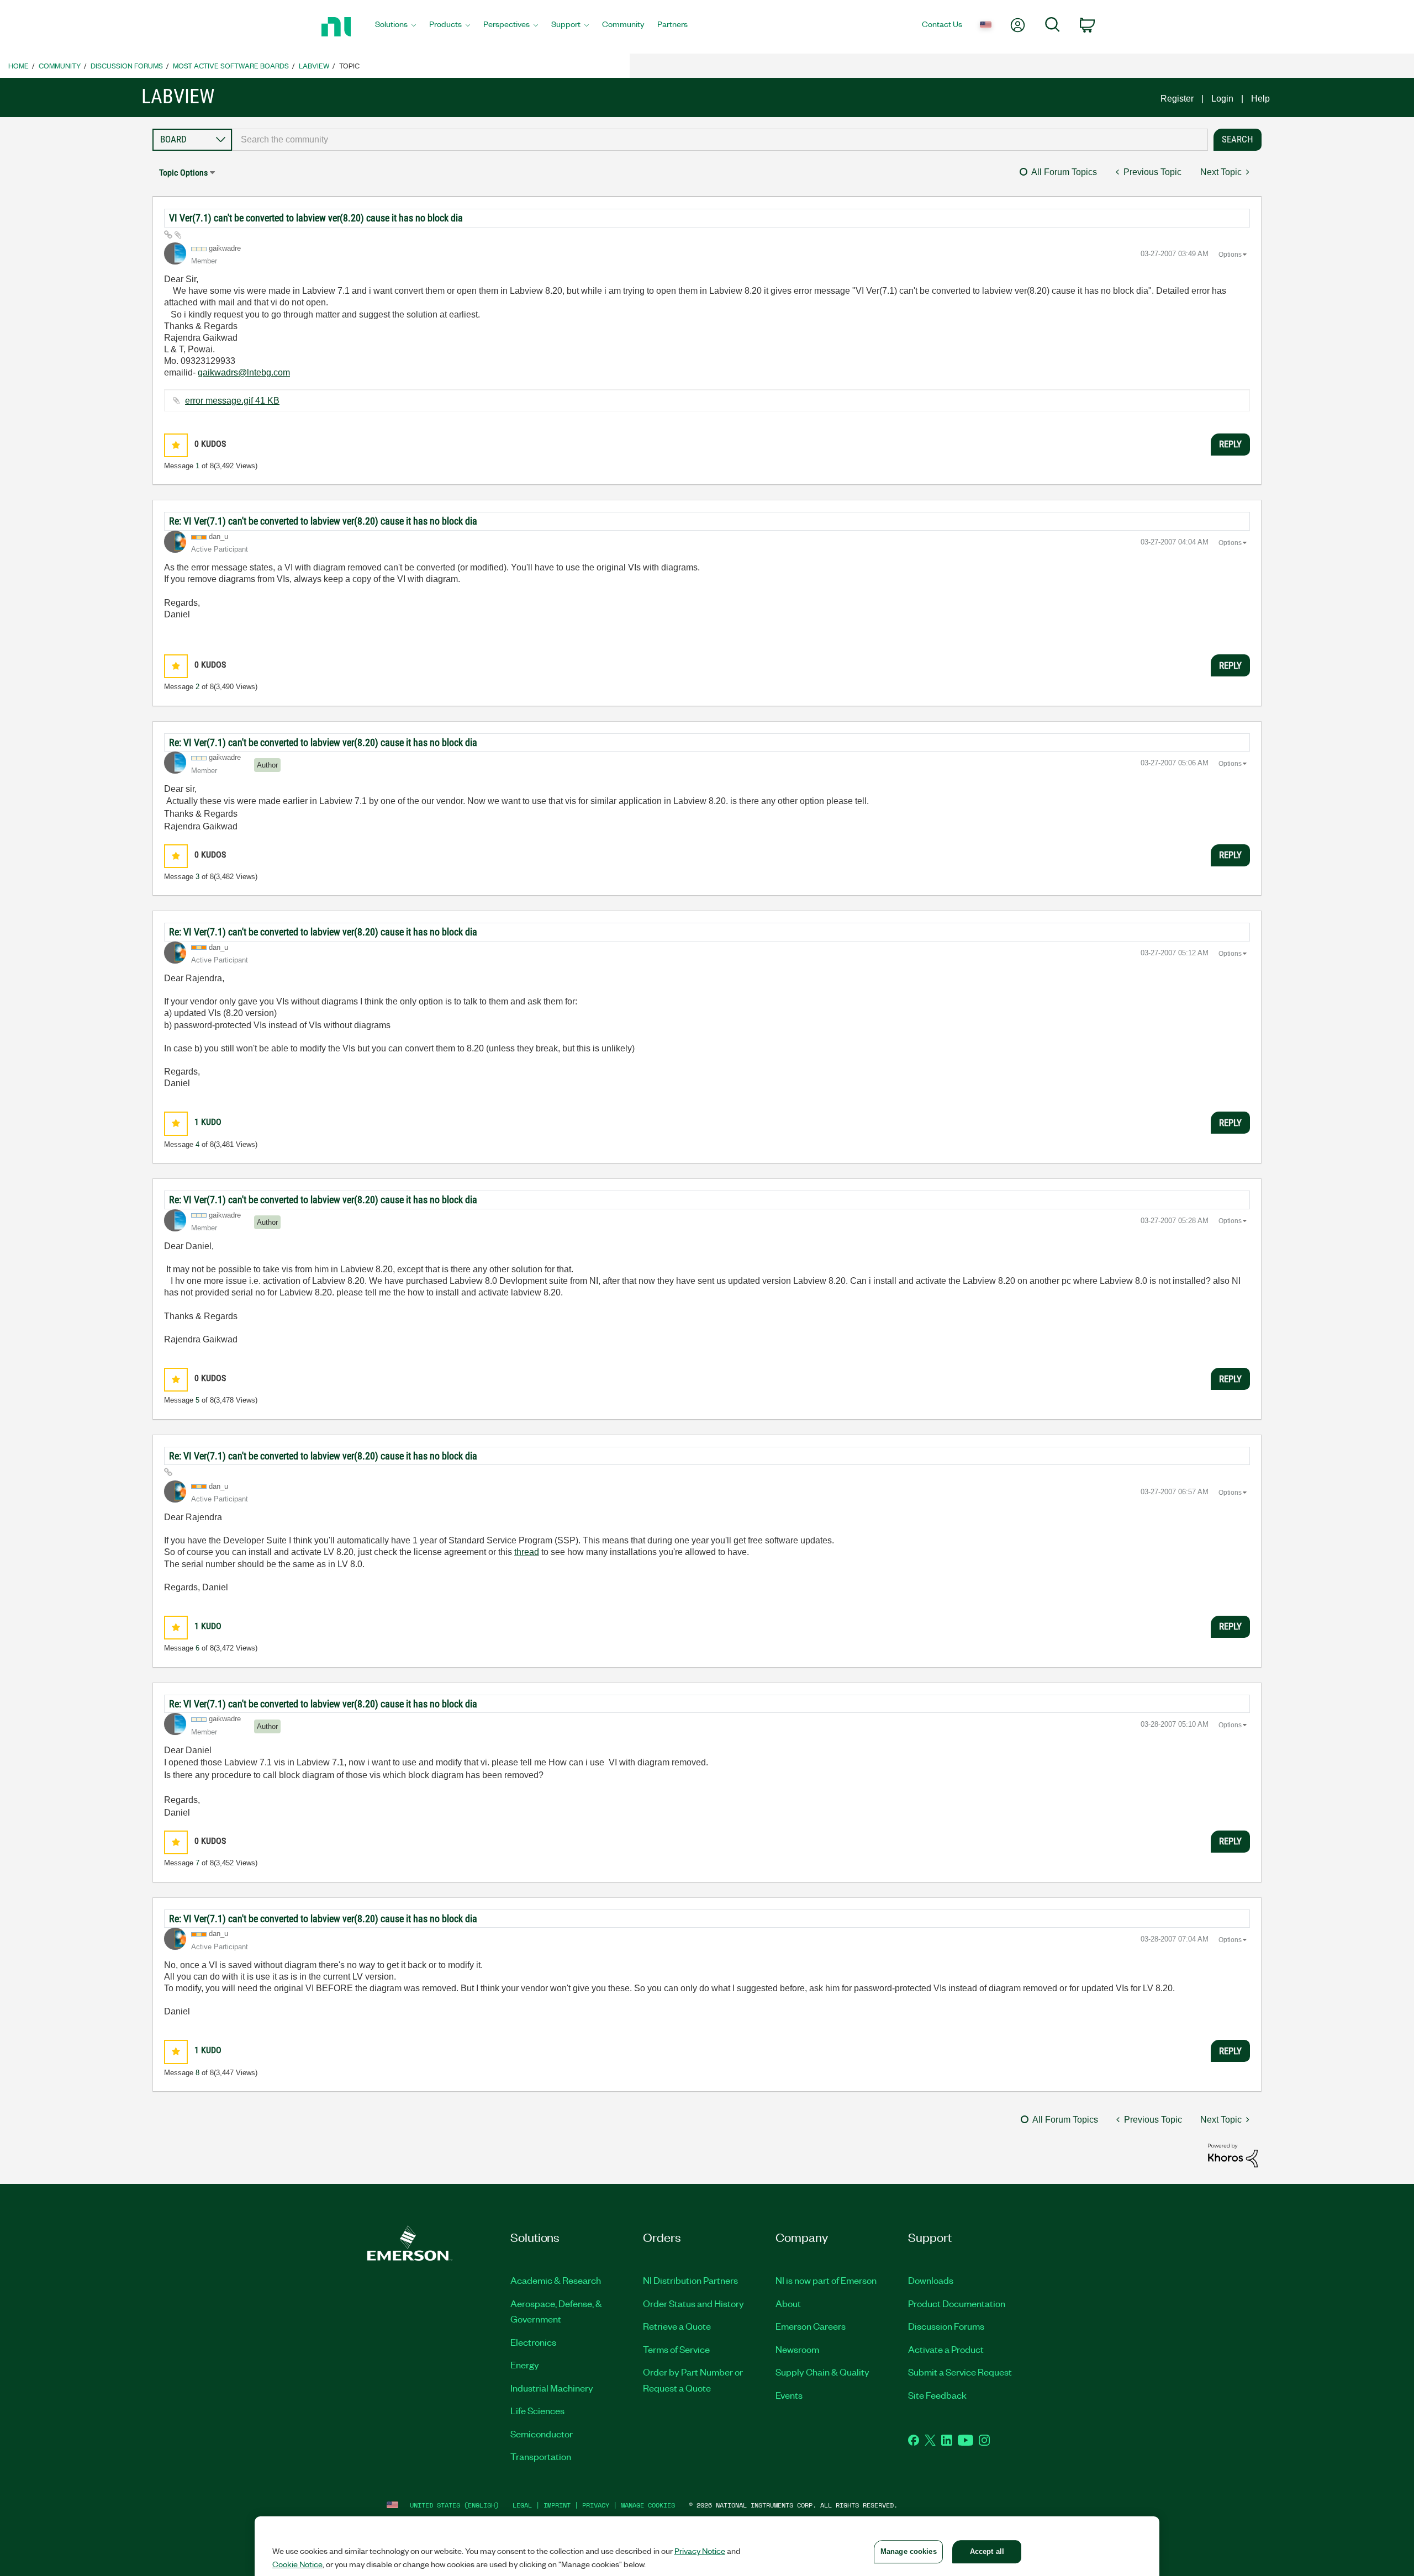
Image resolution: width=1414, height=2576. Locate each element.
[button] (176, 445)
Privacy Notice (700, 2551)
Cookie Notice (297, 2564)
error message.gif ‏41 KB (232, 401)
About (788, 2303)
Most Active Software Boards (231, 65)
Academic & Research (556, 2280)
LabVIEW (314, 65)
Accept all (987, 2551)
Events (789, 2395)
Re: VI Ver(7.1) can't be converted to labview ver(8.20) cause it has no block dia (323, 521)
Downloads (931, 2280)
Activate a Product (946, 2349)
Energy (525, 2365)
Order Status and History (693, 2303)
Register (1177, 99)
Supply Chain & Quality (822, 2372)
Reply (1230, 444)
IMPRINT (557, 2505)
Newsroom (797, 2349)
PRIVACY (596, 2505)
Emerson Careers (811, 2326)
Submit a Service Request (960, 2372)
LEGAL (522, 2505)
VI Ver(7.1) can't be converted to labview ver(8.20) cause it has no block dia (316, 218)
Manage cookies (648, 2505)
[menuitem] (395, 27)
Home (19, 65)
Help (1260, 99)
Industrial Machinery (552, 2388)
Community (60, 65)
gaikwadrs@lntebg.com (244, 372)
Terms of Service (676, 2349)
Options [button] (1230, 255)
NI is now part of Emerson (826, 2280)
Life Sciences (537, 2410)
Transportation (541, 2456)
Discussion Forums (127, 65)
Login (1222, 99)
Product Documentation (957, 2303)
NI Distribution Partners (690, 2280)
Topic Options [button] (183, 173)
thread (527, 1552)
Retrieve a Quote (677, 2326)
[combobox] (720, 140)
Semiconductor (542, 2434)
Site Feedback (937, 2395)
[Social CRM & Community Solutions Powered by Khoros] (1233, 2155)
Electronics (533, 2342)
